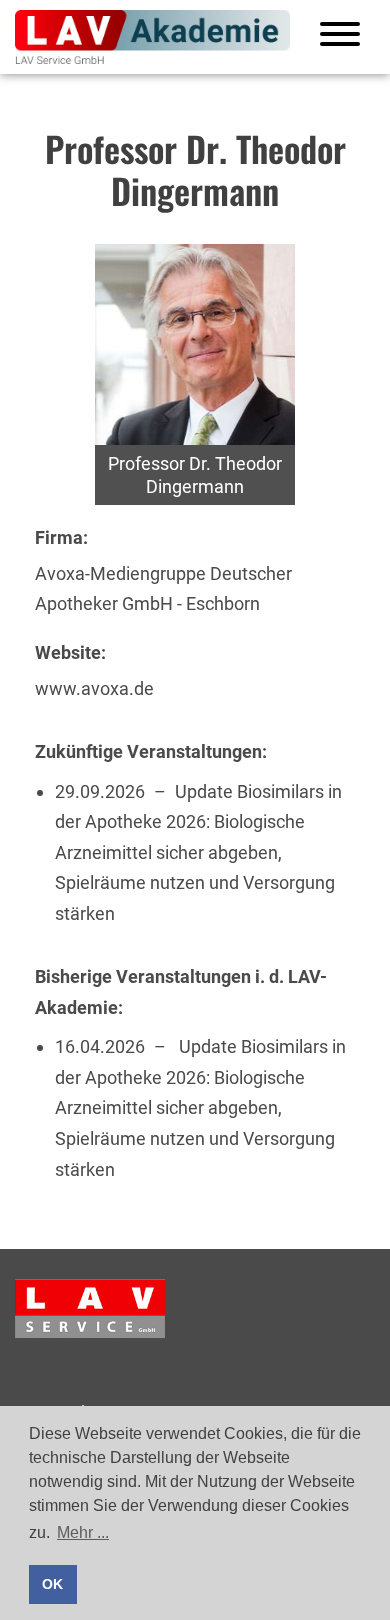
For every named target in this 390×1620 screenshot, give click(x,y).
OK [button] (52, 1584)
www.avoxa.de (94, 688)
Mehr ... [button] (83, 1532)
